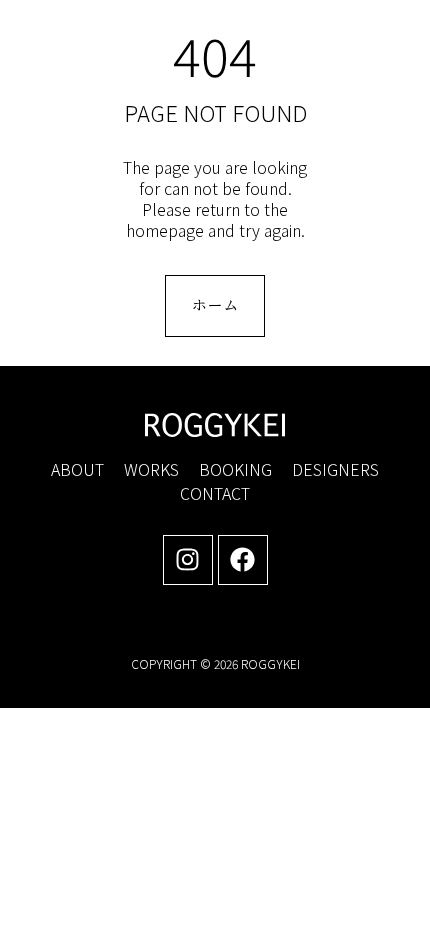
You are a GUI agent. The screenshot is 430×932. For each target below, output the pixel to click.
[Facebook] (243, 560)
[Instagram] (188, 560)
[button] (383, 36)
